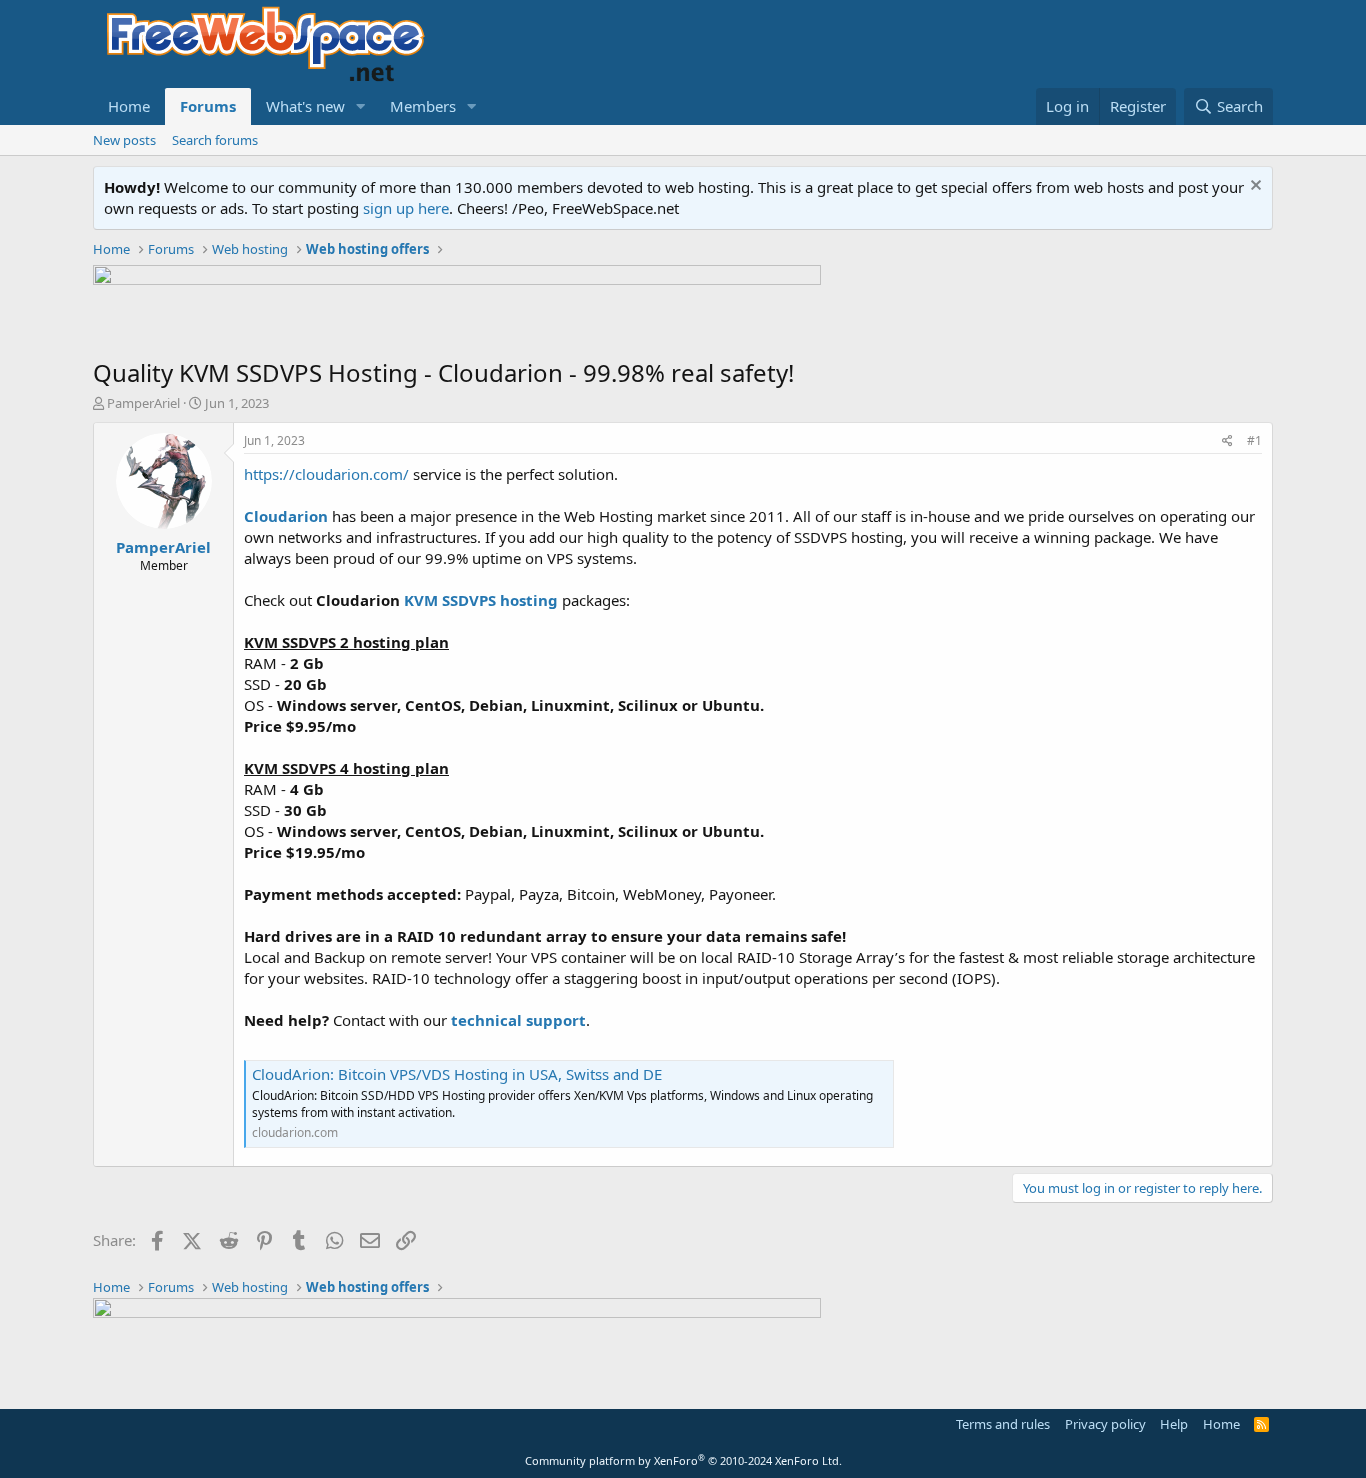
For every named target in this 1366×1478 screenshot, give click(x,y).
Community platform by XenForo (683, 1460)
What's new (305, 106)
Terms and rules (1003, 1424)
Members (423, 106)
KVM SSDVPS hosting (481, 600)
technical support (518, 1020)
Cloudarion (286, 516)
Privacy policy (1105, 1424)
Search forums (215, 140)
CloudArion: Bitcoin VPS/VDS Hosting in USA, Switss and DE (457, 1074)
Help (1174, 1424)
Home (129, 106)
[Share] (1227, 441)
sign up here (406, 208)
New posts (124, 140)
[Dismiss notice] (1253, 187)
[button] (361, 106)
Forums (208, 106)
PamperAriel (143, 403)
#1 (1254, 440)
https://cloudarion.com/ (326, 474)
